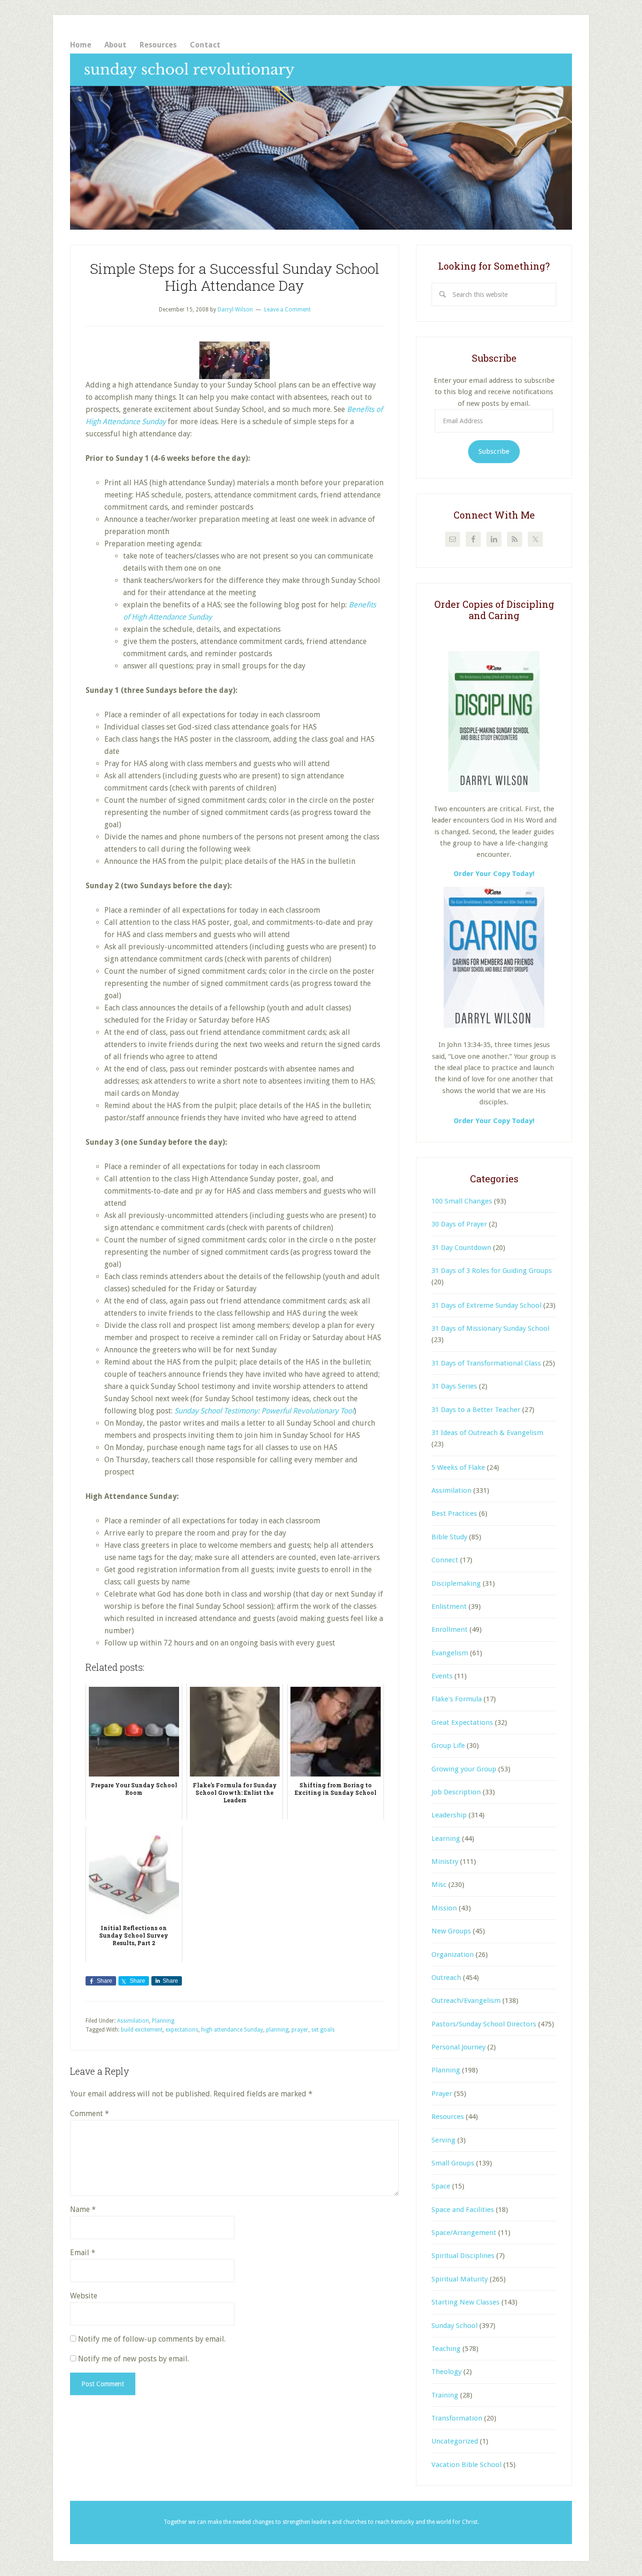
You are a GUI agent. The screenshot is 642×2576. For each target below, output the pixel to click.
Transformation (457, 2418)
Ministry (445, 1862)
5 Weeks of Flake (458, 1467)
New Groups (451, 1931)
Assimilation (133, 2021)
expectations (182, 2030)
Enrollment (450, 1629)
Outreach (446, 1978)
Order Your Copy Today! (494, 1121)
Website (84, 2296)
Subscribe (494, 451)
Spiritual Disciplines (463, 2256)
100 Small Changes (462, 1201)
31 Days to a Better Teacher (476, 1410)
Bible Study (449, 1537)
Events (442, 1676)
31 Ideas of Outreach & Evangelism (487, 1433)
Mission (444, 1908)
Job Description (456, 1792)
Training (445, 2395)
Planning (163, 2021)
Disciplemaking (456, 1583)
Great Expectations (462, 1723)
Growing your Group (464, 1769)
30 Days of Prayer (459, 1224)
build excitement (142, 2030)
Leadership (449, 1815)
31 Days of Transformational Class (486, 1363)
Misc (439, 1885)
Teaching (446, 2349)
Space (441, 2186)
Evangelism (450, 1653)
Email (83, 2253)
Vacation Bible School (466, 2465)
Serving (443, 2140)
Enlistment (449, 1606)
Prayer (442, 2094)
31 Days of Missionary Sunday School (490, 1328)
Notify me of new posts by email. (133, 2359)
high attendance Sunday (232, 2030)
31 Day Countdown (461, 1248)
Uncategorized (455, 2441)
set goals (323, 2030)
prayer (300, 2030)
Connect (445, 1560)
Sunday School (454, 2326)
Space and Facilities (463, 2210)
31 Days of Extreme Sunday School (486, 1305)
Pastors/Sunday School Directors (484, 2024)
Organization (453, 1955)
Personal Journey (458, 2047)
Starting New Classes (466, 2302)
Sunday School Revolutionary (321, 142)
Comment (90, 2114)
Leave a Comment (287, 310)
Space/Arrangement (464, 2233)
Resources (448, 2117)
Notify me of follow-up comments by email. (152, 2339)
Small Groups (453, 2163)
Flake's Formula (457, 1699)
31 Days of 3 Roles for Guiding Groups (492, 1271)
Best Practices (454, 1513)
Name (83, 2209)
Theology (446, 2372)
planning (277, 2030)
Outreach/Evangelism (466, 2001)
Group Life (448, 1746)
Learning (446, 1839)
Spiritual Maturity (460, 2279)
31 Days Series (454, 1386)
